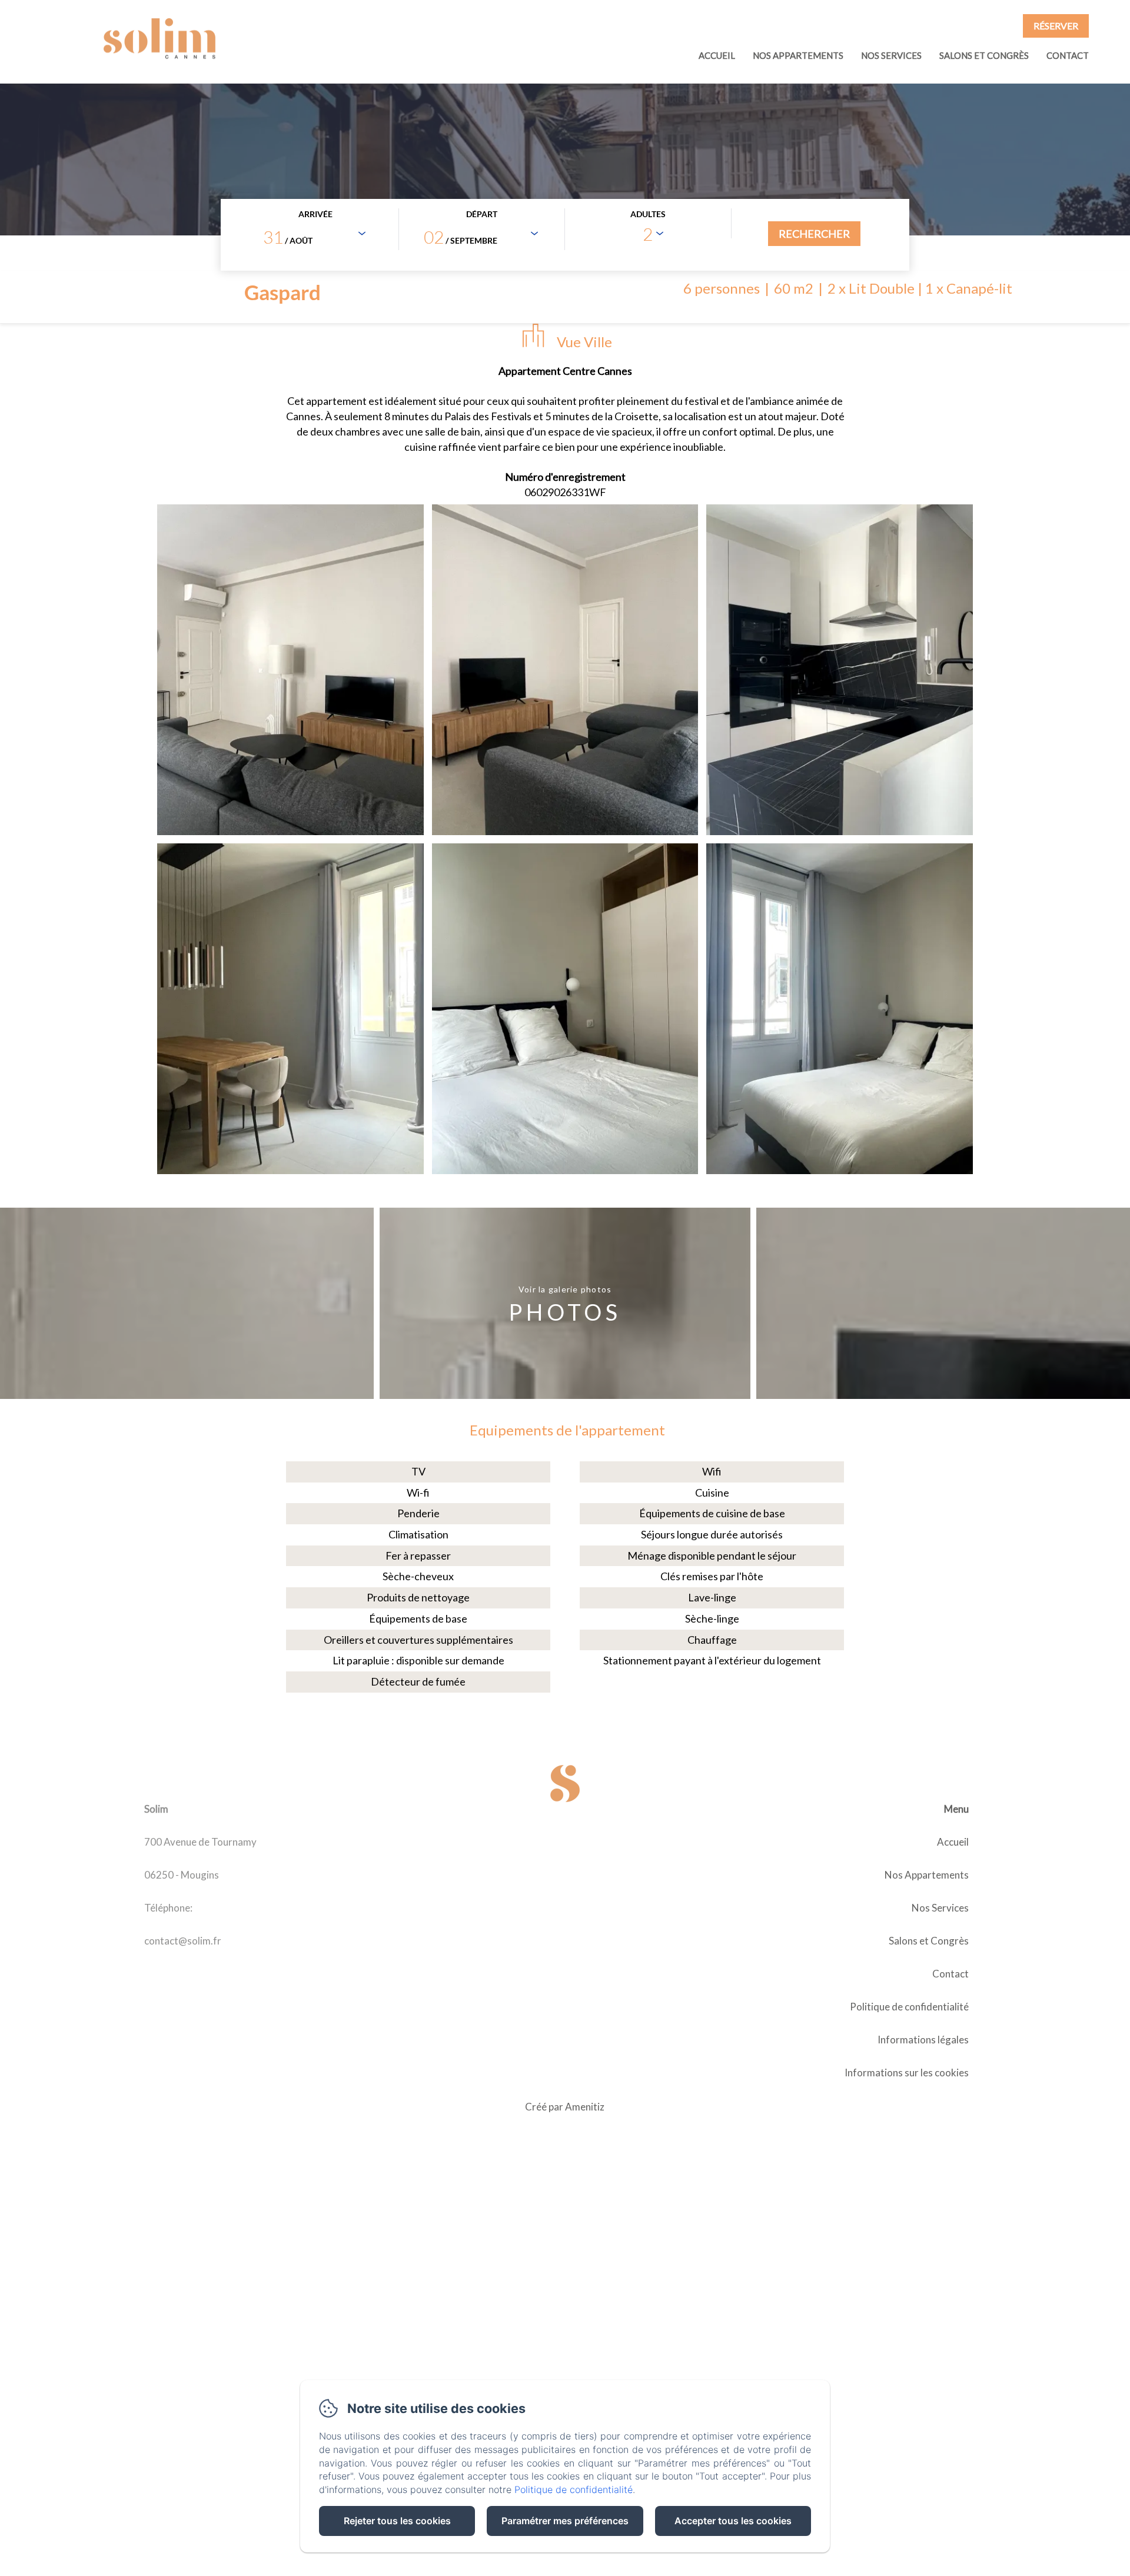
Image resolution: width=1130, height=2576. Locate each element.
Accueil (717, 55)
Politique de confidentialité (909, 2007)
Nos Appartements (798, 55)
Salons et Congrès (984, 55)
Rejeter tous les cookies (397, 2521)
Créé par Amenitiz (565, 2107)
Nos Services (891, 55)
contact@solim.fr (183, 1941)
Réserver (1056, 26)
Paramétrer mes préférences (565, 2521)
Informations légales (923, 2040)
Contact (1068, 55)
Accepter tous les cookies (733, 2521)
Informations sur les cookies (907, 2073)
